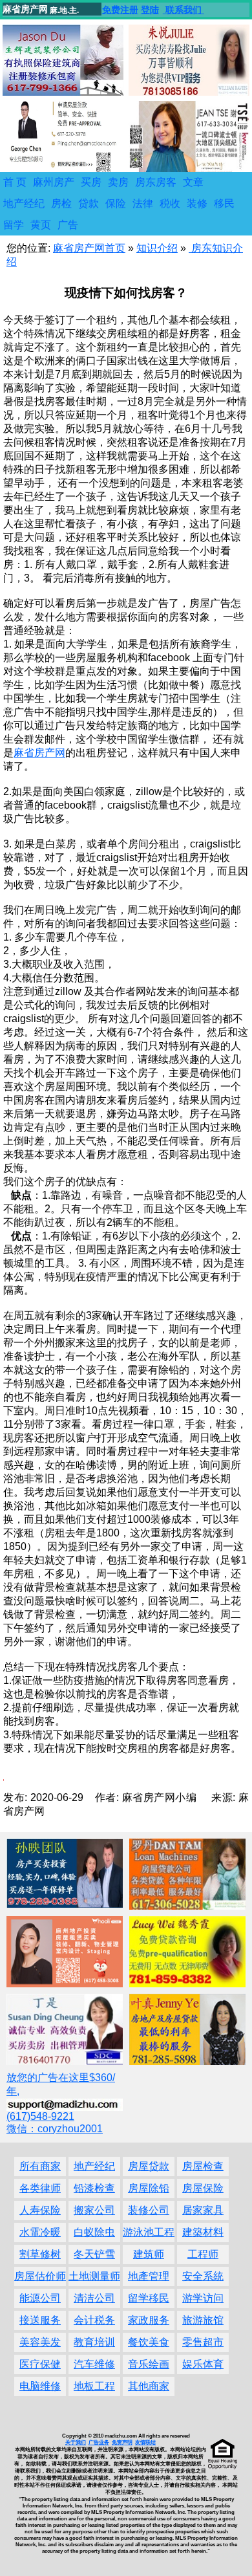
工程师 (203, 2254)
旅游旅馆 (203, 2320)
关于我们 (76, 2442)
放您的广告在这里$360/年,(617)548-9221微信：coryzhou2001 (61, 2103)
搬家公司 (94, 2210)
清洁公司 (94, 2298)
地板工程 (94, 2386)
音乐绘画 (149, 2364)
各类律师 (40, 2188)
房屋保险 (203, 2188)
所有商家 (40, 2166)
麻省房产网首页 (89, 248)
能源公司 (40, 2298)
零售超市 (203, 2342)
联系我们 (184, 10)
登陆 (150, 10)
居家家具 (203, 2210)
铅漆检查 (94, 2188)
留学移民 (149, 2298)
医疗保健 (40, 2364)
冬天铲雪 (94, 2254)
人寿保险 (40, 2210)
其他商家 (149, 2386)
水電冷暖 (40, 2232)
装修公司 (149, 2210)
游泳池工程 (149, 2232)
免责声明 (122, 2442)
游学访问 (203, 2298)
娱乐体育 (203, 2364)
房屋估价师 (40, 2276)
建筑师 (149, 2254)
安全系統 (203, 2276)
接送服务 (40, 2320)
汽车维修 (94, 2364)
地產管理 (149, 2276)
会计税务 (94, 2320)
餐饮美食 (149, 2342)
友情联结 (145, 2442)
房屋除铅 (149, 2188)
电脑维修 (40, 2386)
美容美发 (40, 2342)
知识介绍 (157, 248)
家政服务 (149, 2320)
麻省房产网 (39, 753)
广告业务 (99, 2442)
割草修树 (40, 2254)
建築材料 (203, 2232)
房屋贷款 (149, 2166)
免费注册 (120, 10)
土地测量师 (94, 2276)
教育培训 (94, 2342)
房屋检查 (203, 2166)
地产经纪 (94, 2166)
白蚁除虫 (94, 2232)
